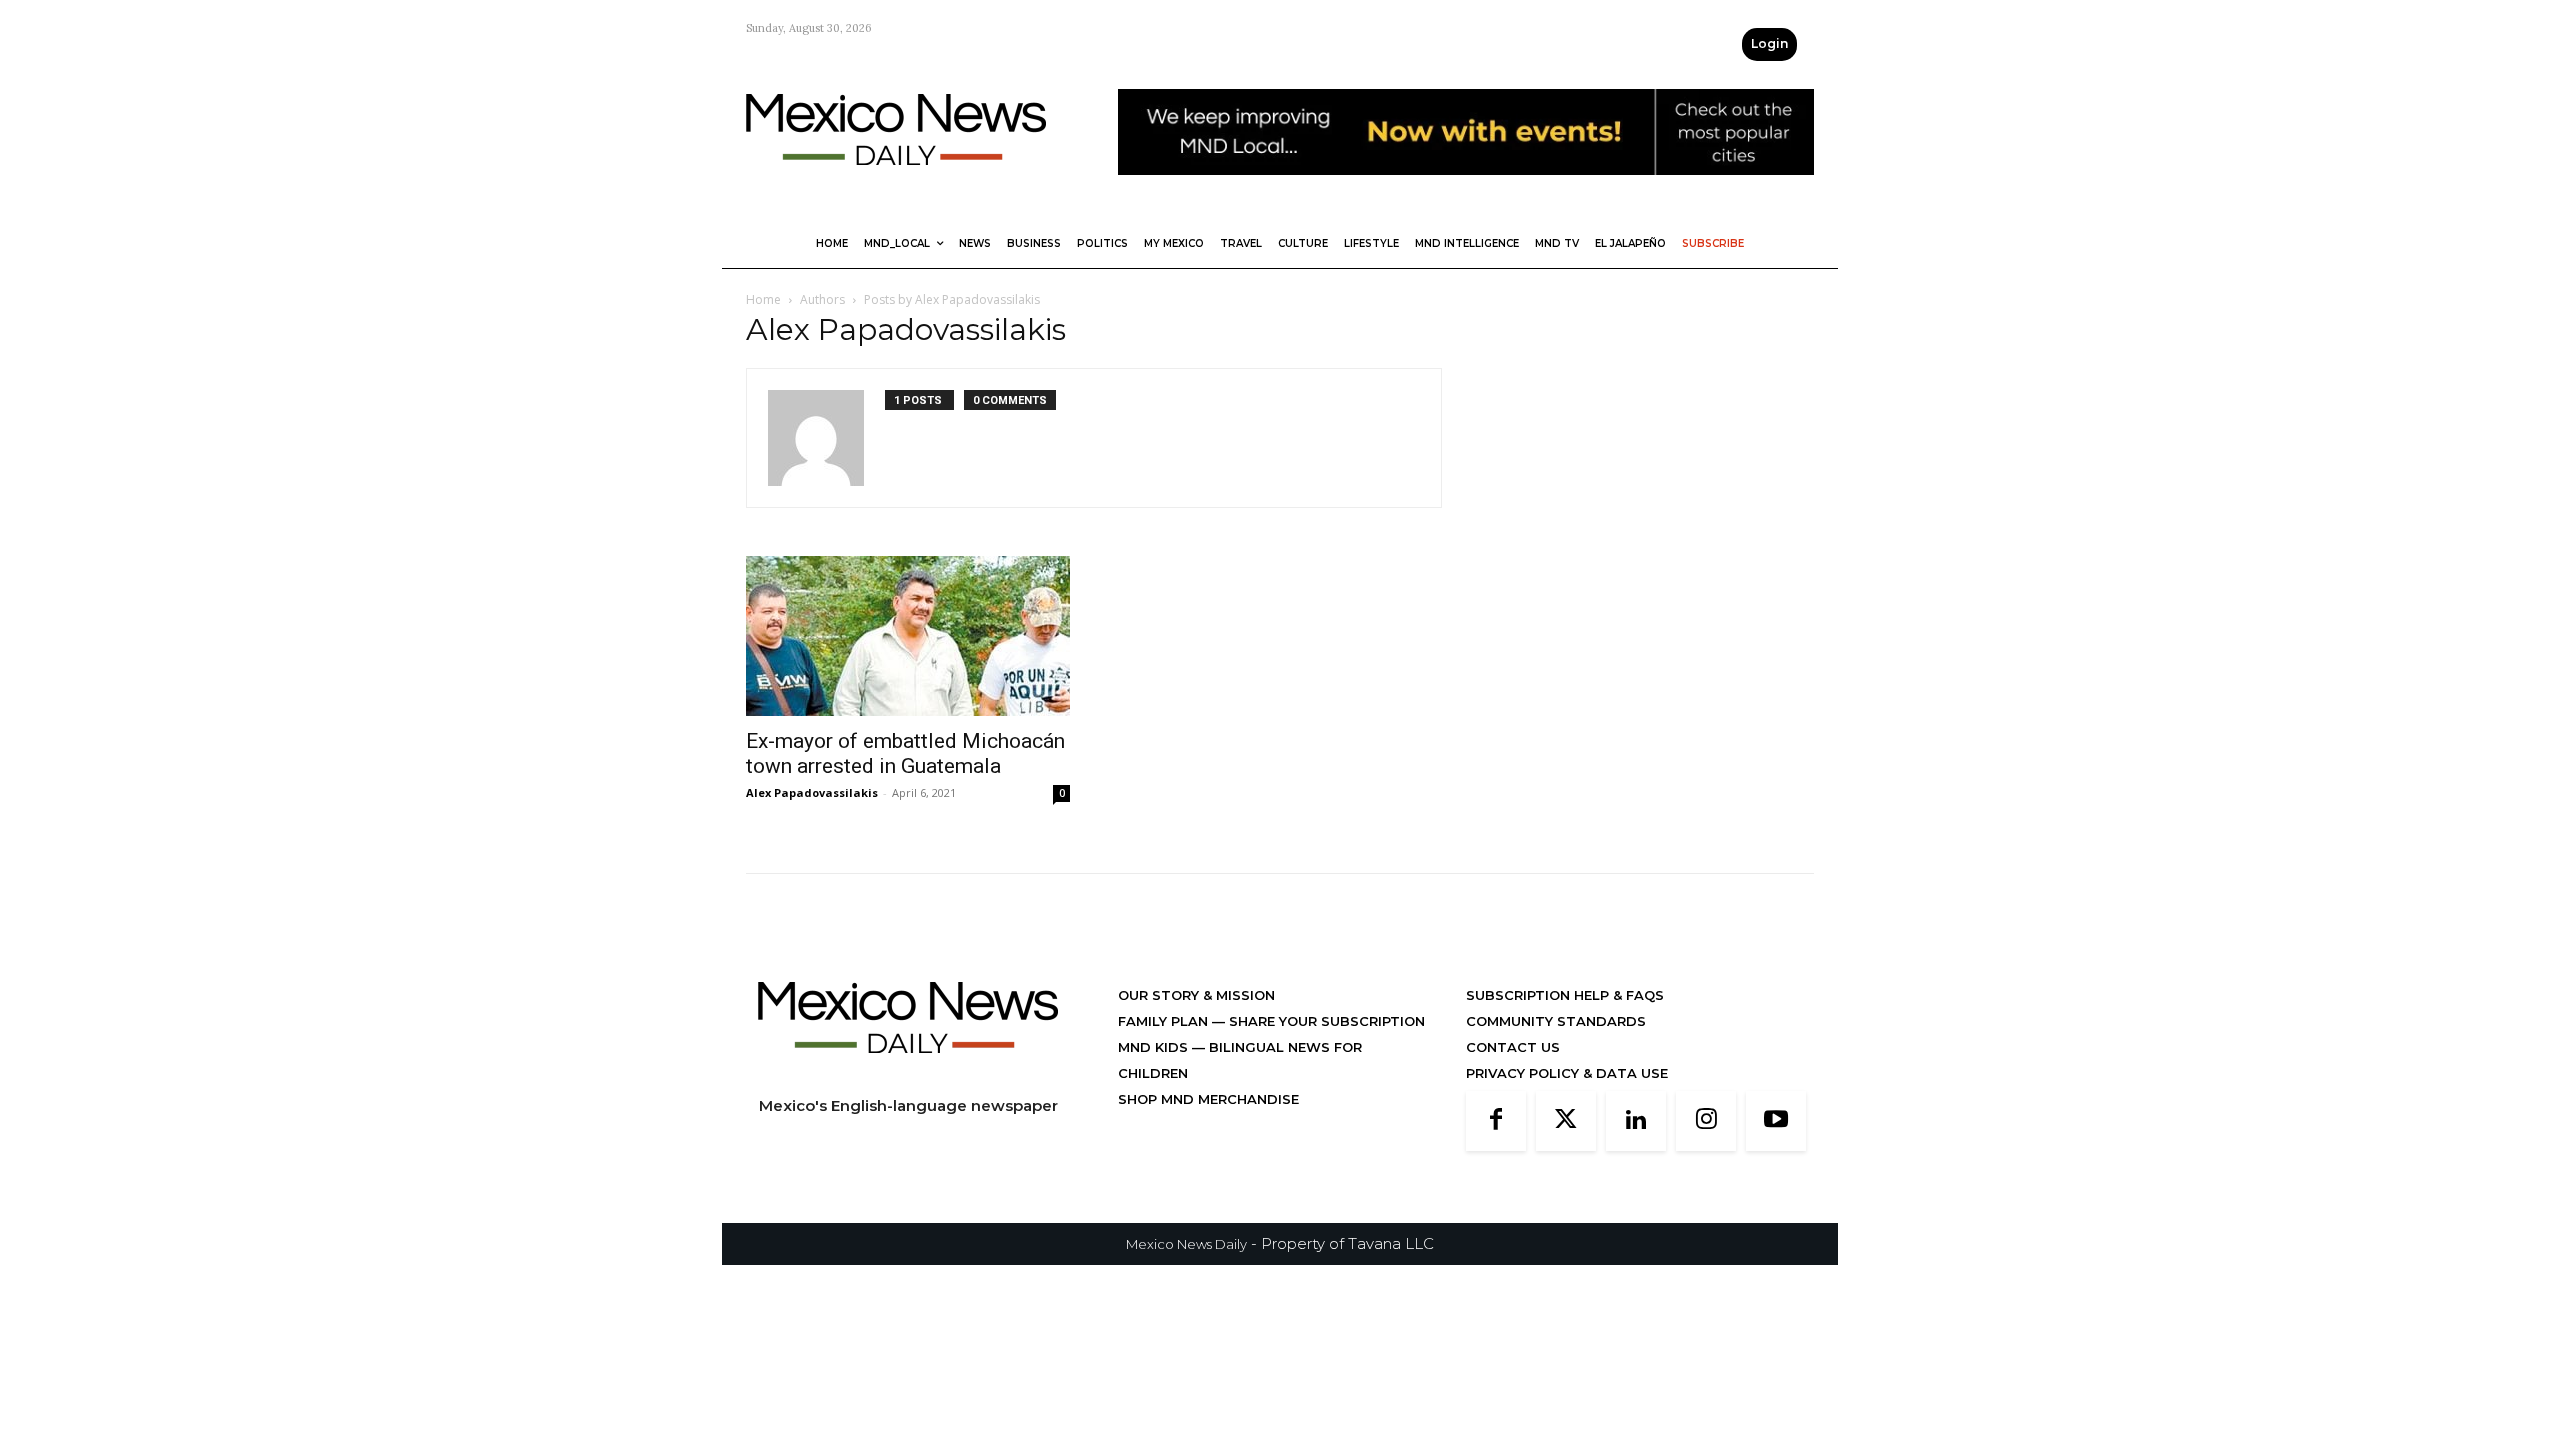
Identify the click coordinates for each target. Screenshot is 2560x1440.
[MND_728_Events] (1466, 190)
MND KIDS (1155, 1047)
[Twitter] (1566, 1121)
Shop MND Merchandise (1208, 1099)
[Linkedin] (1636, 1121)
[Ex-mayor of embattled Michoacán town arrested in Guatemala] (908, 636)
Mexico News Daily (1186, 1244)
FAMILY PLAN (1165, 1021)
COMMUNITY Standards (1556, 1021)
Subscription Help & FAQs (1565, 995)
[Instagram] (1706, 1121)
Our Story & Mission (1196, 995)
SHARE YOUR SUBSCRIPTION (1325, 1021)
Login (1769, 43)
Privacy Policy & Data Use (1567, 1073)
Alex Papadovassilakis (812, 792)
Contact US (1513, 1047)
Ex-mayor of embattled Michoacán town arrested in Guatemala (905, 753)
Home (763, 299)
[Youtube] (1776, 1121)
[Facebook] (1496, 1121)
